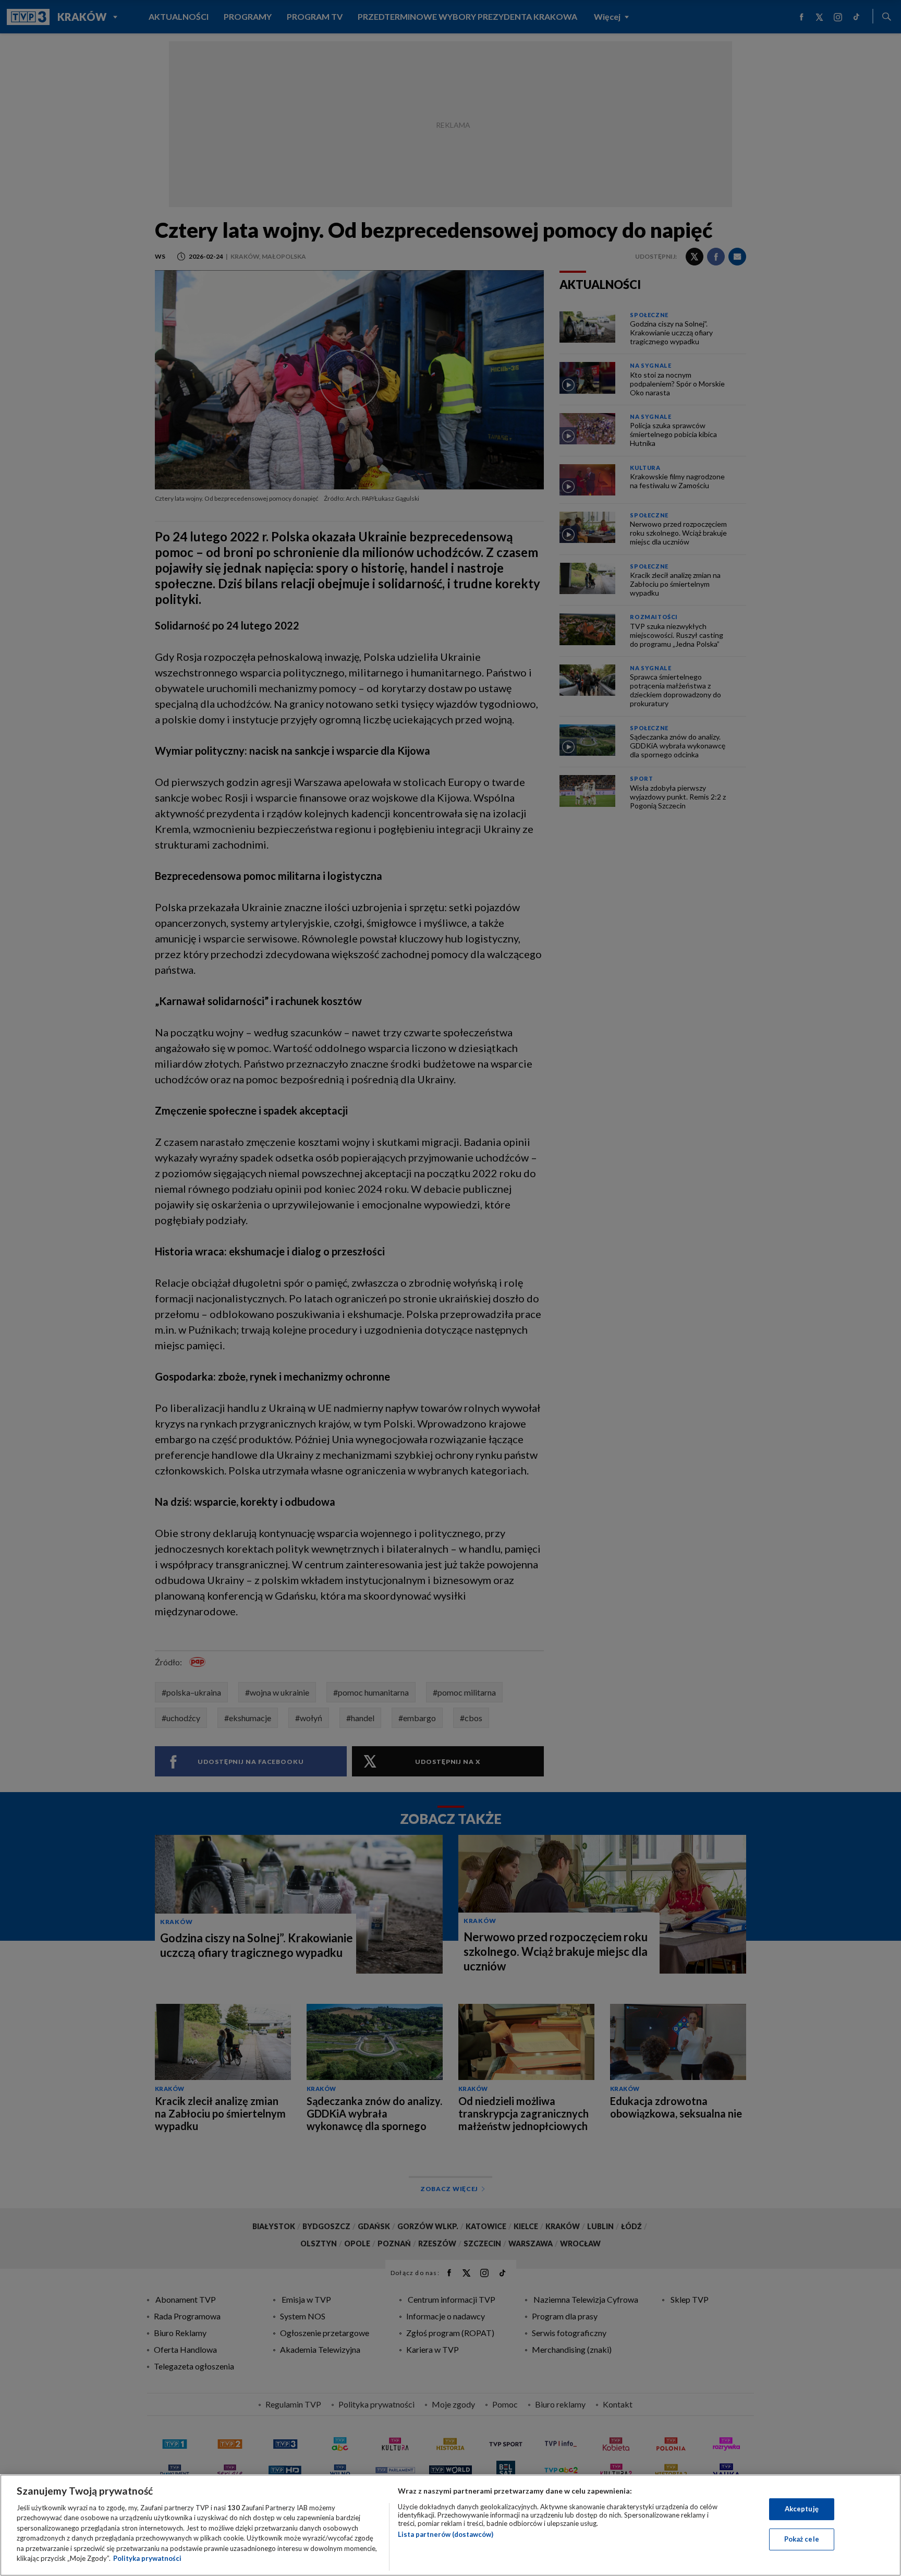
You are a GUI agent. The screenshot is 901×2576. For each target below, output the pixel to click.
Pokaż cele (802, 2539)
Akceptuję (802, 2509)
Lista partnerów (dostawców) (446, 2534)
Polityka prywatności (147, 2558)
